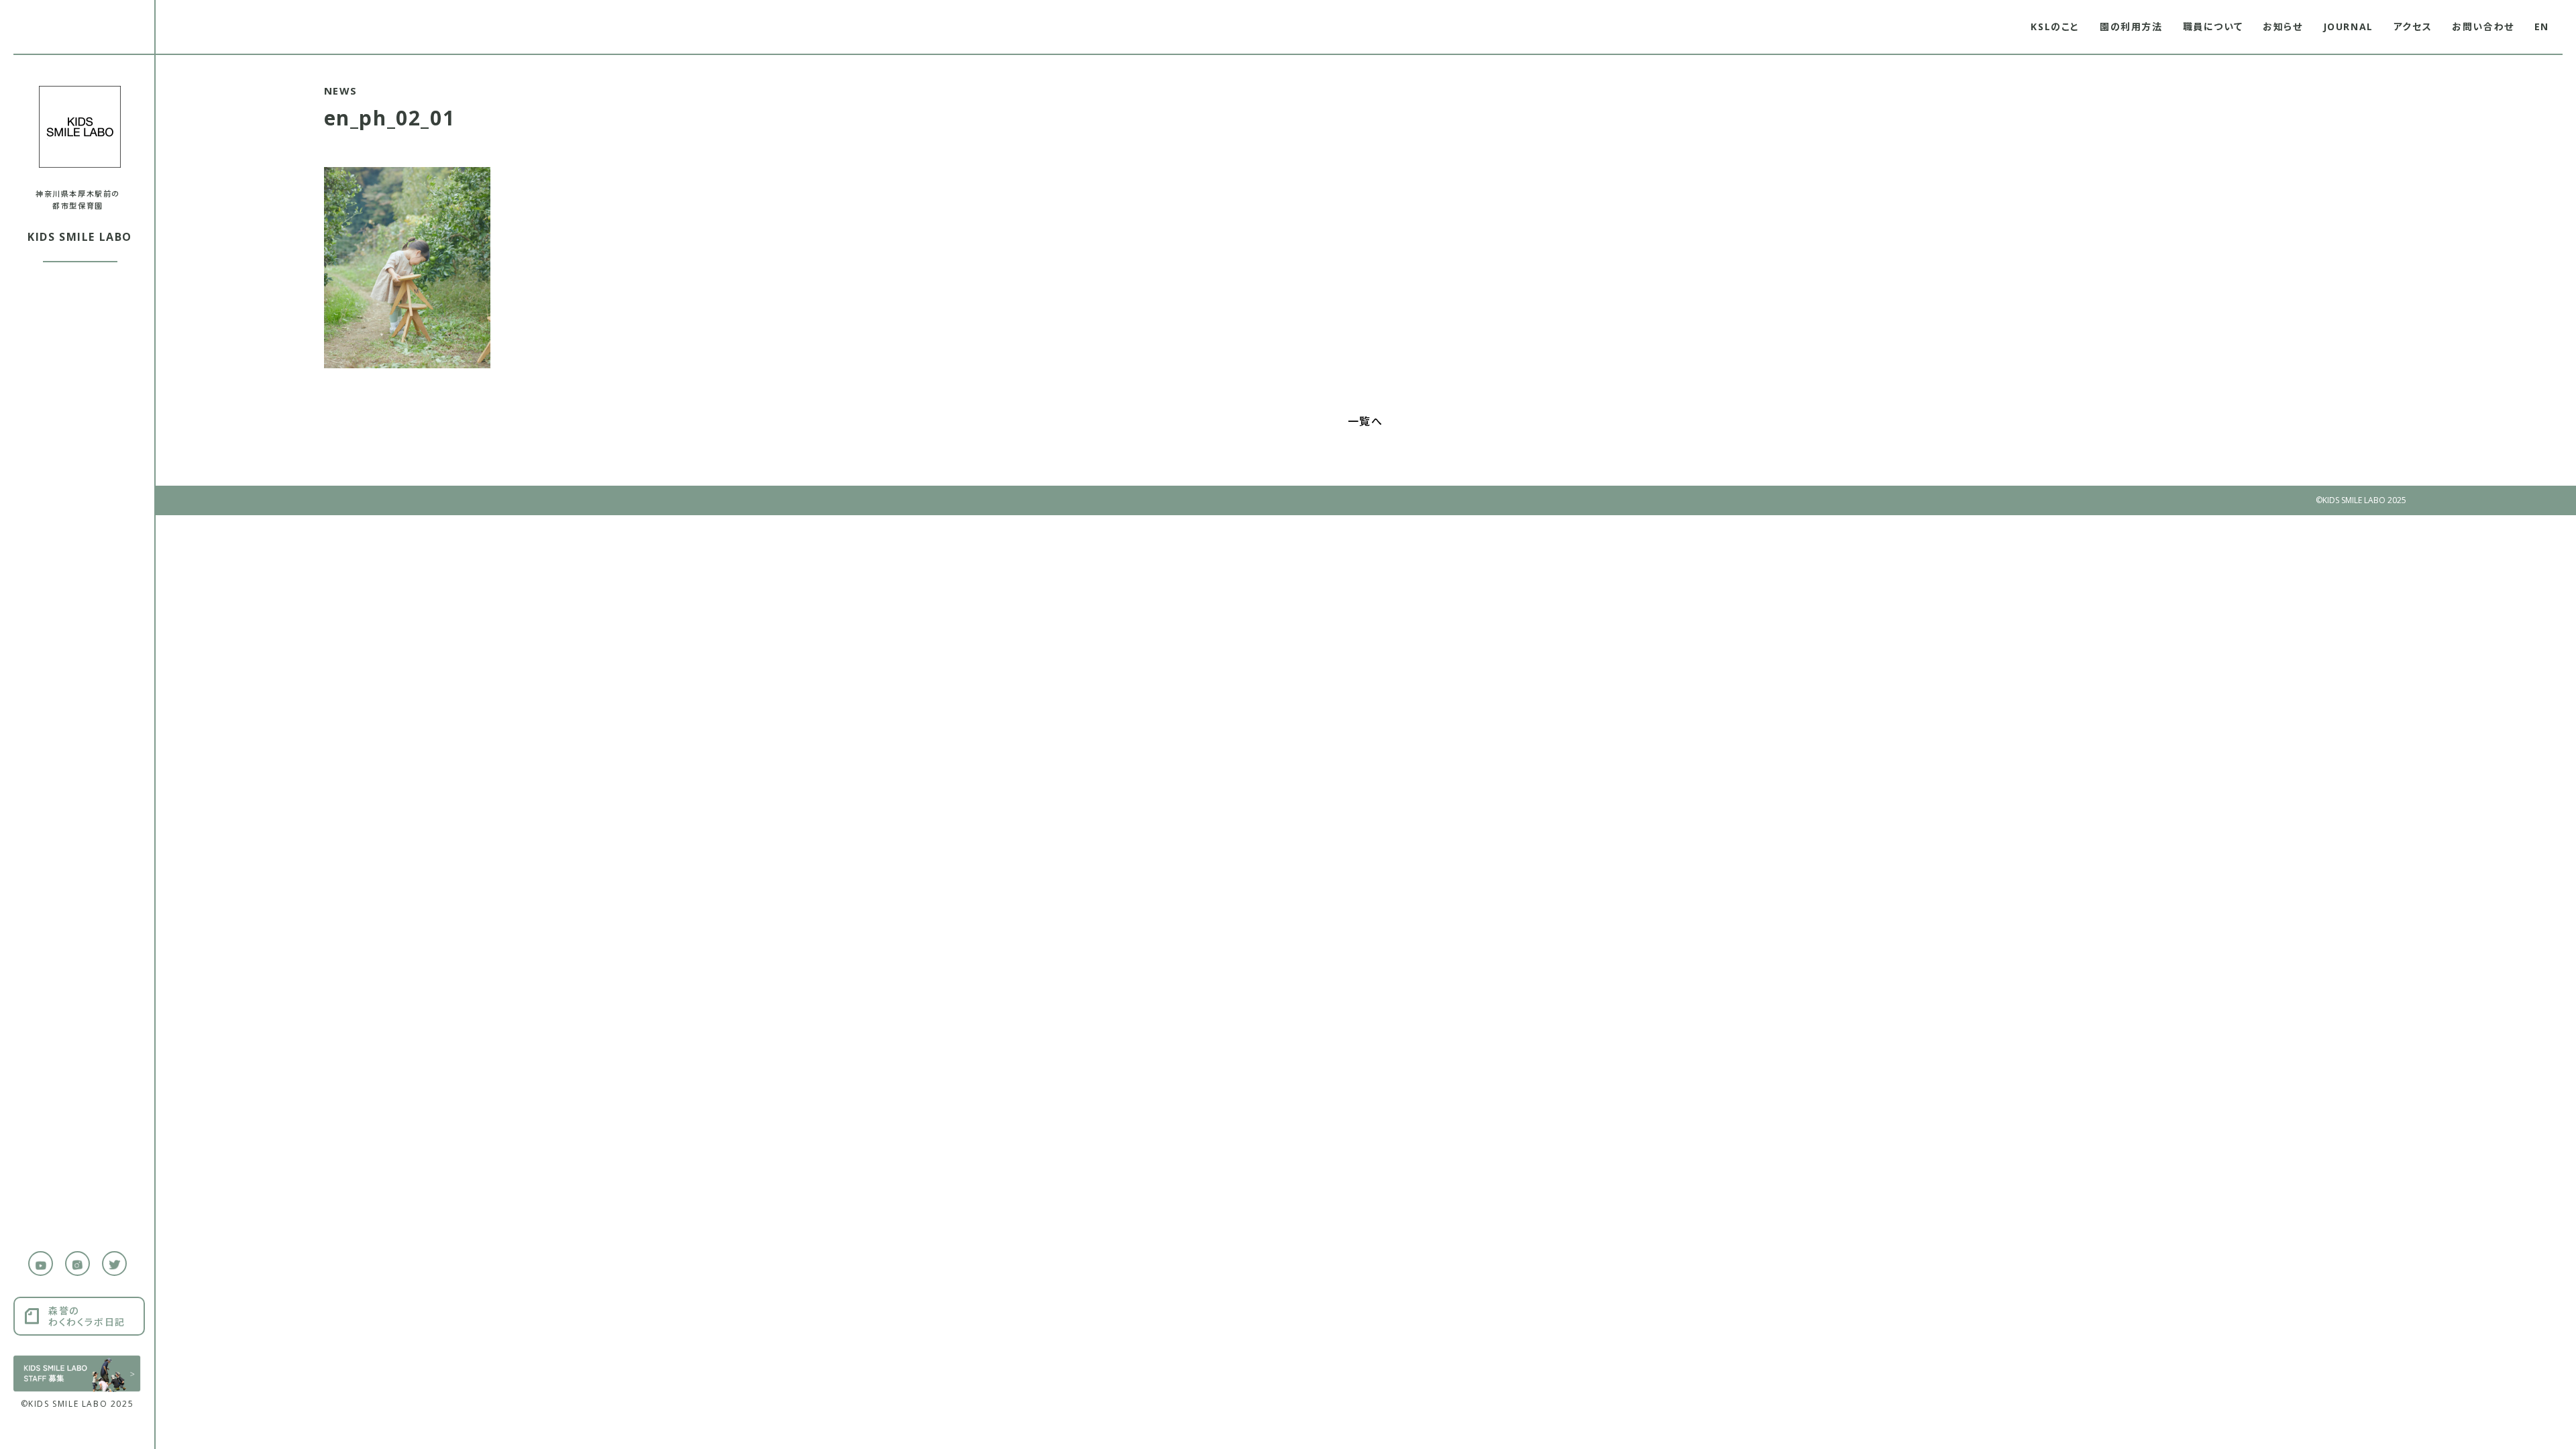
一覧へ (1365, 421)
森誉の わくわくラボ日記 (87, 1316)
